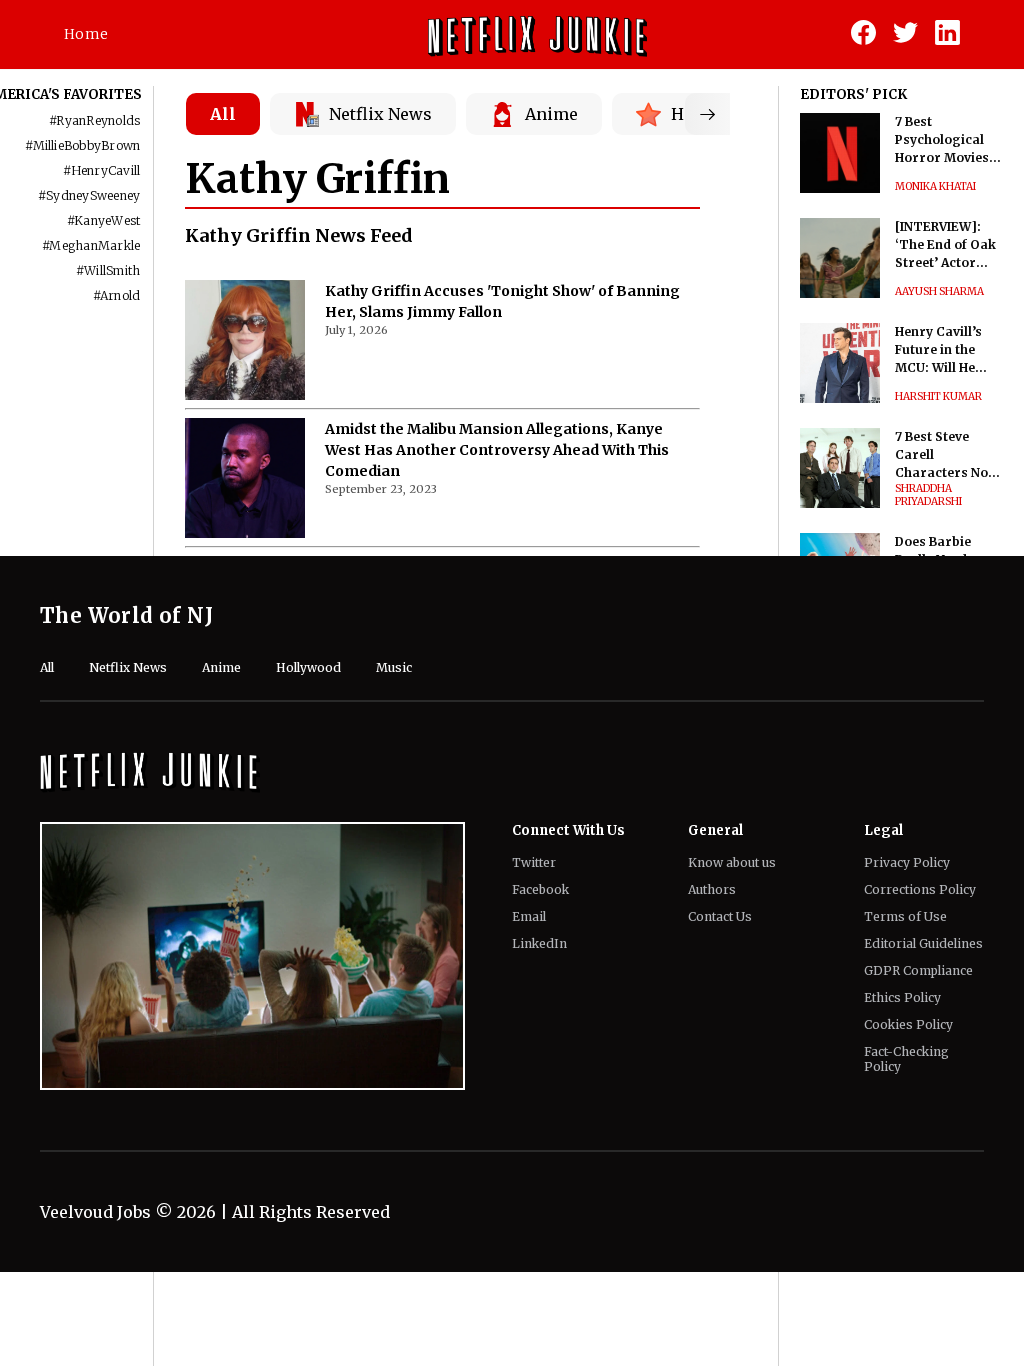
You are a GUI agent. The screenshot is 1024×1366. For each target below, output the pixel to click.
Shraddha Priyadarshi (928, 495)
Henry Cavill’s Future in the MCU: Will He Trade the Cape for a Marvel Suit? (944, 350)
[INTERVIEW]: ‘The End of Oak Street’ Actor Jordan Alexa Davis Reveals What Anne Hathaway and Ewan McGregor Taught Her (947, 245)
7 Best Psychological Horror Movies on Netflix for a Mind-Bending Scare (942, 140)
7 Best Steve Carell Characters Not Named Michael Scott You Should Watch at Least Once (948, 455)
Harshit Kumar (938, 396)
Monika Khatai (935, 186)
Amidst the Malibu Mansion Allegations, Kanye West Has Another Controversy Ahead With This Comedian (497, 450)
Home (86, 34)
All (223, 114)
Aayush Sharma (939, 291)
